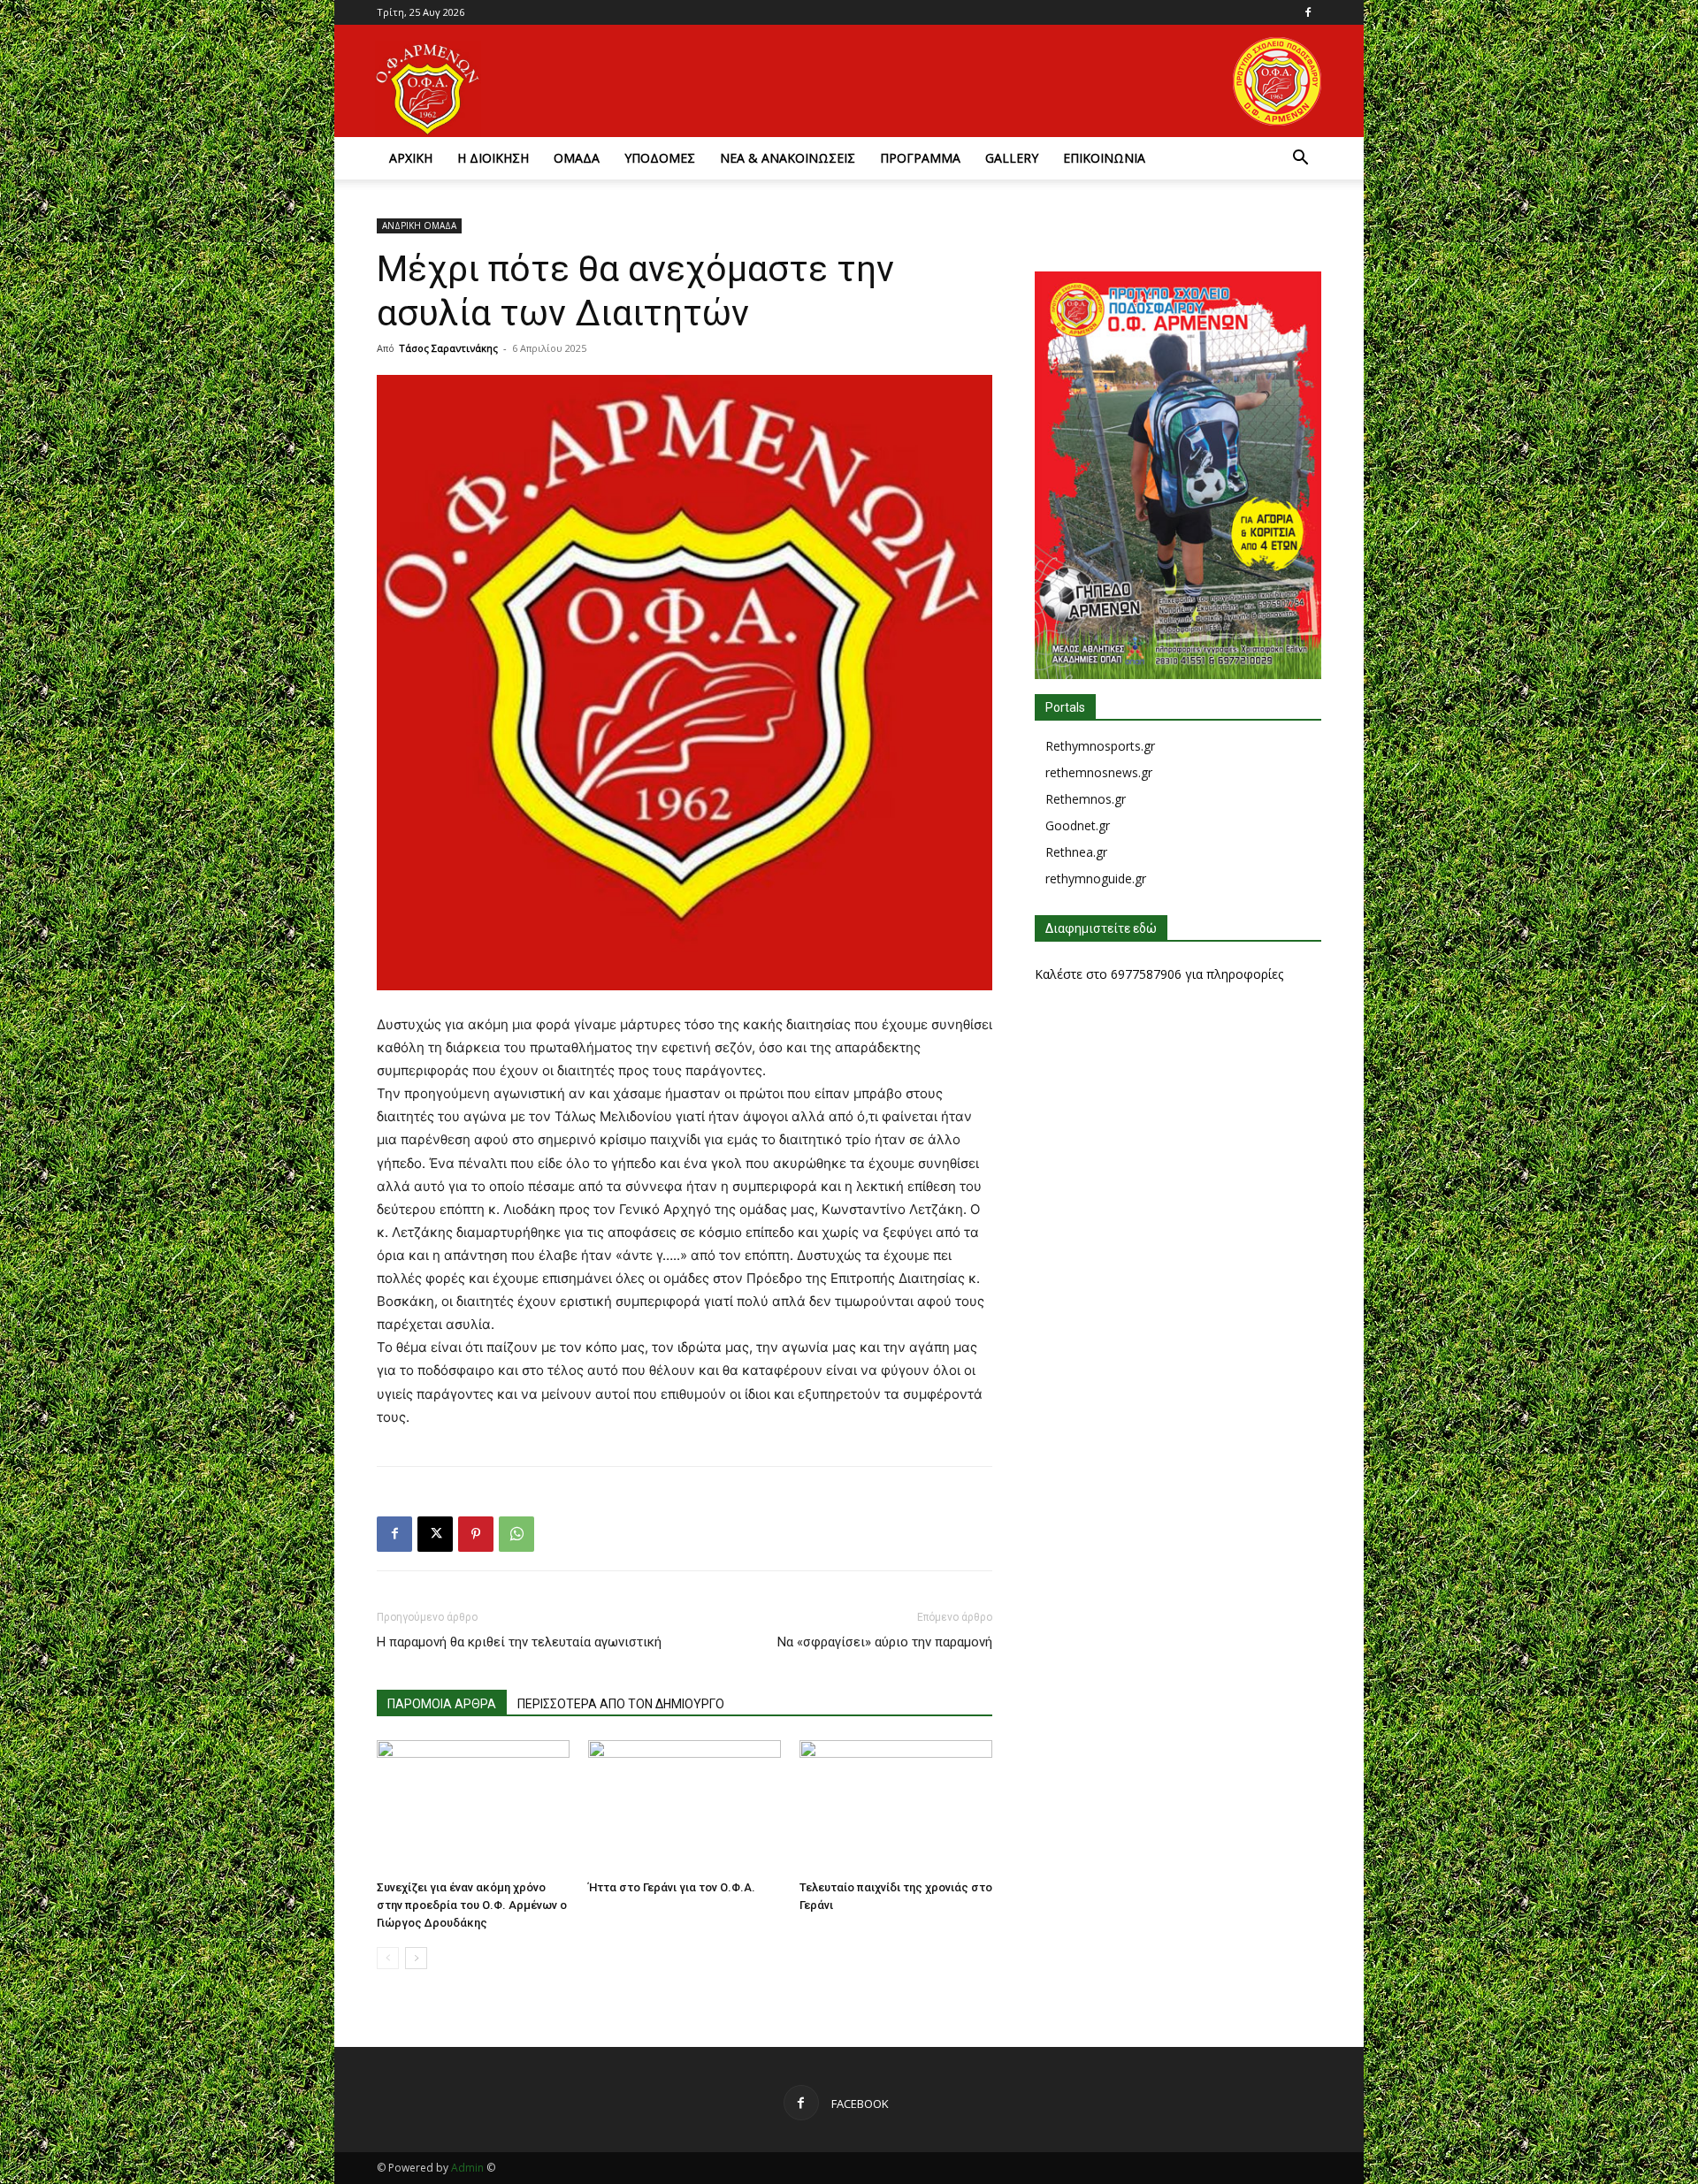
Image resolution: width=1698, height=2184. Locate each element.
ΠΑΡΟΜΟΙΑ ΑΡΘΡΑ (442, 1704)
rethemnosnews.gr (1099, 772)
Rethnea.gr (1076, 852)
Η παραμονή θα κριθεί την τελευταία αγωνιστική (519, 1642)
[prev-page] (388, 1958)
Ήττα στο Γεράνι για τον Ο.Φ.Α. (672, 1887)
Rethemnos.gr (1086, 799)
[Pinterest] (476, 1534)
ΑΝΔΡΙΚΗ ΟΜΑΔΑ (419, 225)
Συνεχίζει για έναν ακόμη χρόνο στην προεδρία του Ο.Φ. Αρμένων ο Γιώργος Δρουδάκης (472, 1905)
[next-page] (416, 1958)
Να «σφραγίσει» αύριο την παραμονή (885, 1642)
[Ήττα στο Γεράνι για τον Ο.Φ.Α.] (685, 1806)
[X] (435, 1534)
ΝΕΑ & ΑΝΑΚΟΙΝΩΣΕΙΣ (788, 158)
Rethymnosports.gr (1100, 746)
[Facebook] (1308, 12)
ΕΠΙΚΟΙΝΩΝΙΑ (1104, 158)
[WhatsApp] (516, 1534)
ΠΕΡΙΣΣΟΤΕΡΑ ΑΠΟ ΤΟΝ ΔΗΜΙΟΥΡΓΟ (621, 1704)
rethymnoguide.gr (1096, 878)
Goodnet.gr (1078, 825)
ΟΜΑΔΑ (577, 158)
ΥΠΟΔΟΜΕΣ (660, 158)
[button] (1300, 160)
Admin (467, 2168)
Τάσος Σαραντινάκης (448, 348)
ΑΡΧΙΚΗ (411, 158)
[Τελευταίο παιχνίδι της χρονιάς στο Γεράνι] (896, 1806)
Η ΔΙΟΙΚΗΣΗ (493, 158)
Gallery (1012, 158)
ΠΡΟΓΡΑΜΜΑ (920, 158)
